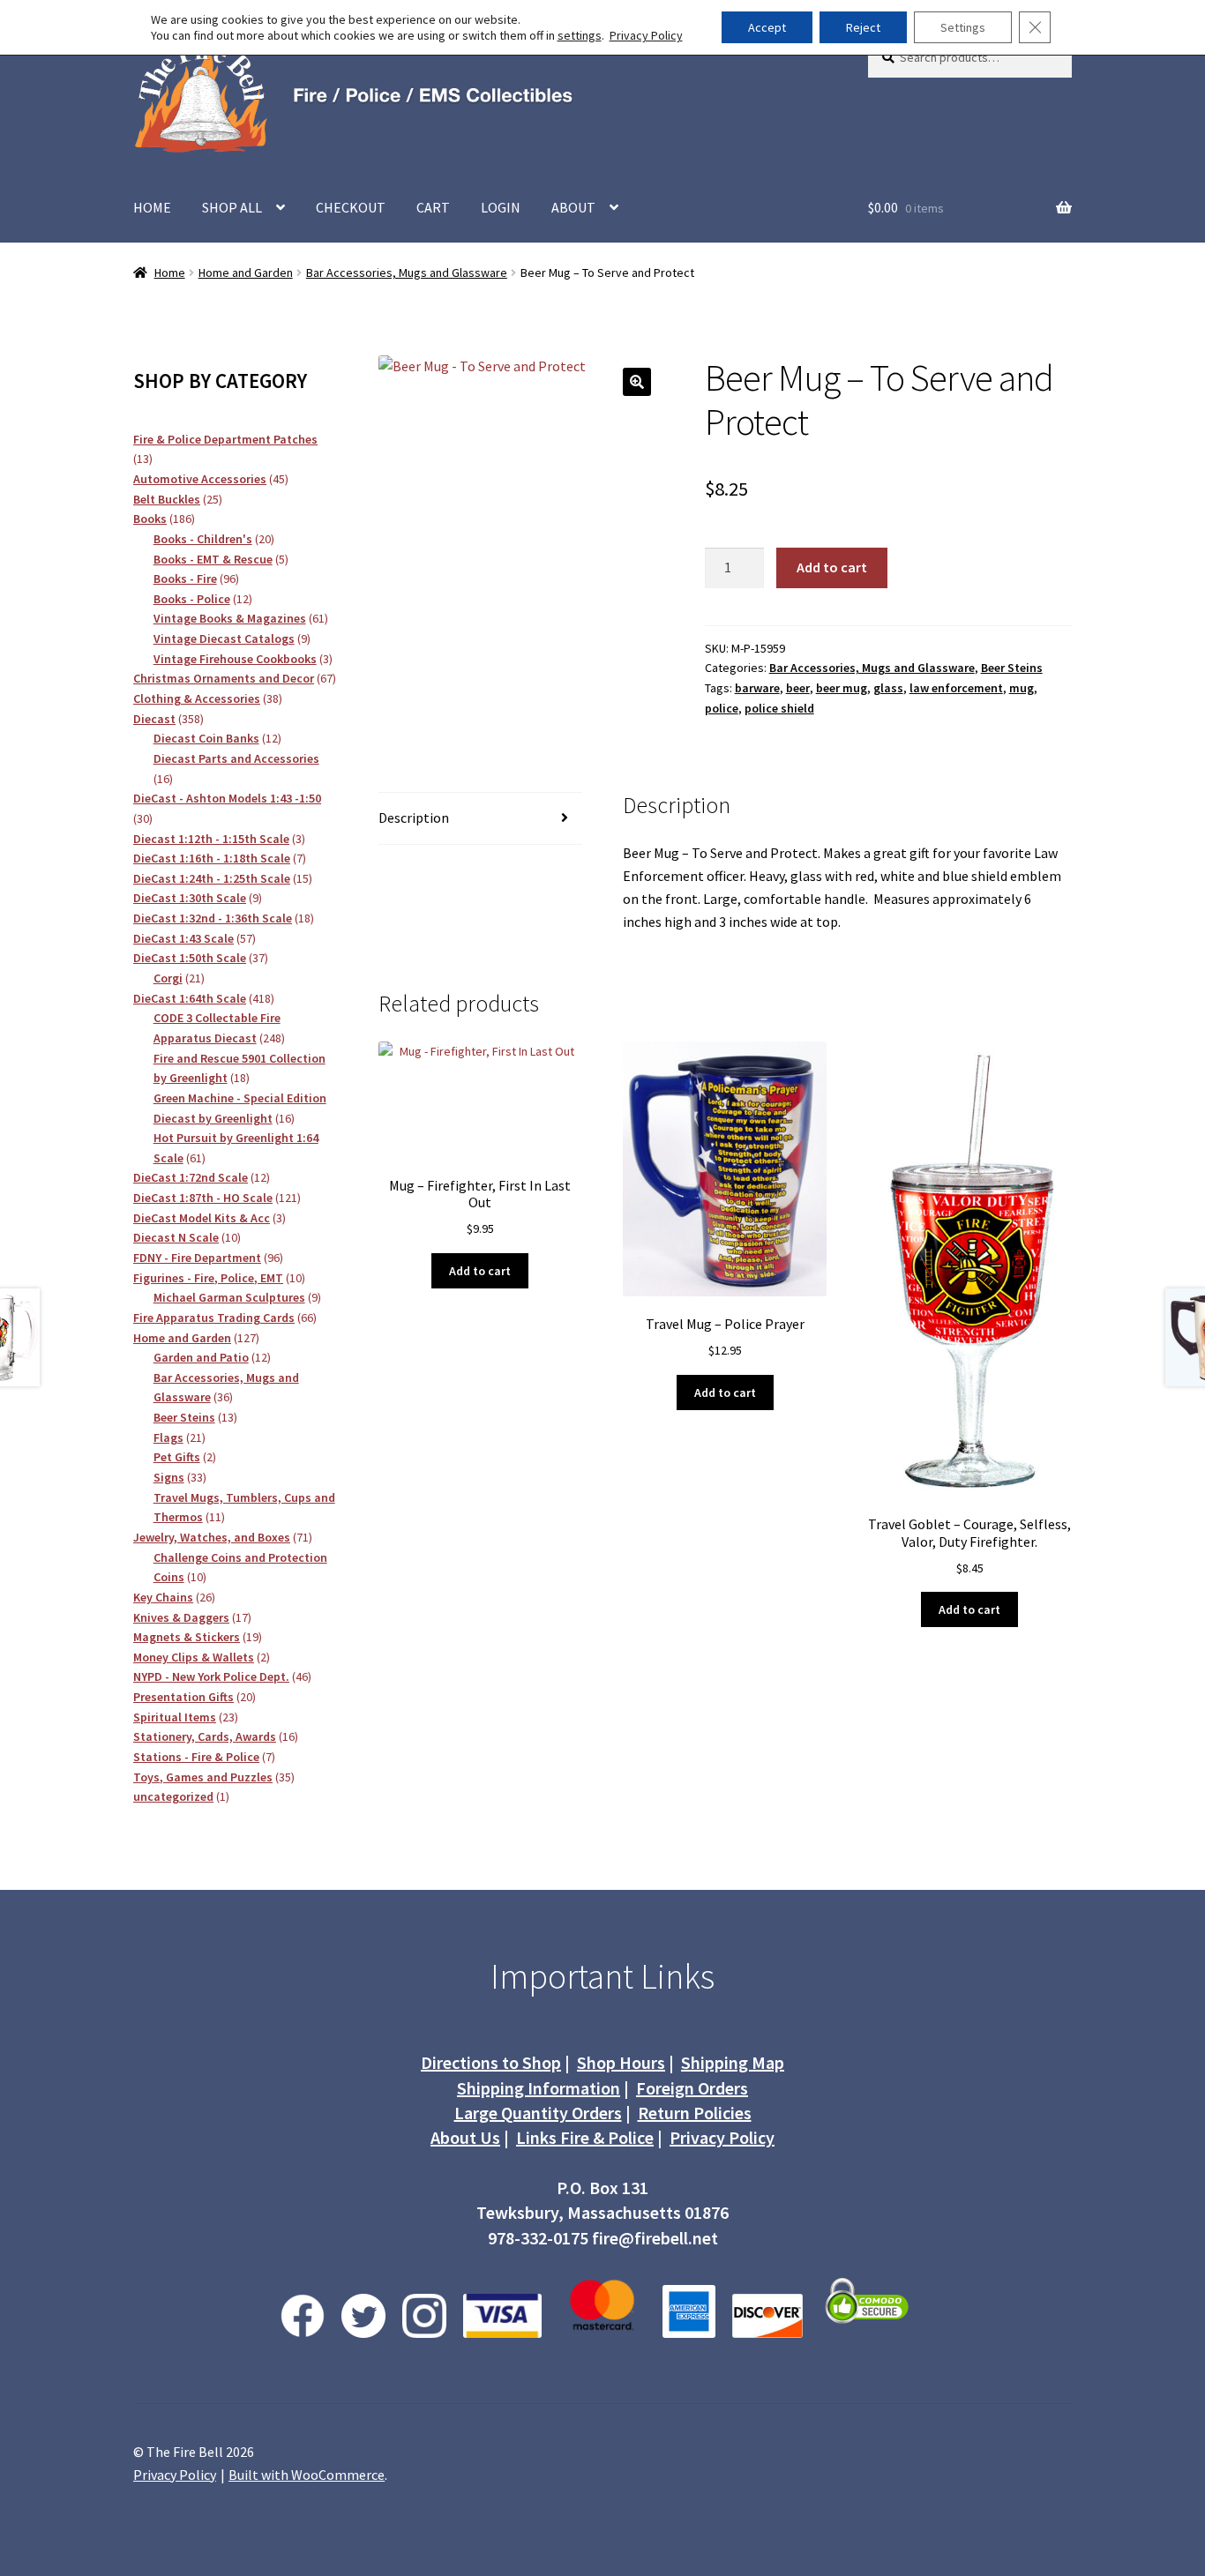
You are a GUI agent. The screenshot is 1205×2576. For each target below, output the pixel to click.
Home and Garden (246, 273)
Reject (863, 27)
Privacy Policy (722, 2137)
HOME (152, 207)
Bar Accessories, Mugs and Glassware (407, 273)
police (722, 708)
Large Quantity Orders (538, 2113)
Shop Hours (621, 2062)
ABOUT (573, 207)
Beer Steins (1012, 668)
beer (798, 688)
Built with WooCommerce (307, 2475)
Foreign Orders (692, 2088)
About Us (465, 2137)
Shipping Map (733, 2062)
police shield (779, 708)
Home (170, 273)
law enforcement (956, 688)
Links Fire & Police (585, 2137)
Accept (767, 27)
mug (1022, 688)
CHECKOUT (351, 207)
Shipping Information (539, 2088)
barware (757, 688)
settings (580, 35)
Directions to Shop (491, 2062)
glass (888, 688)
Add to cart (832, 567)
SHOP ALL (232, 207)
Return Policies (695, 2113)
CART (433, 207)
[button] (637, 382)
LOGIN (501, 207)
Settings (963, 27)
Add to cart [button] (480, 1271)
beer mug (842, 688)
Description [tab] (414, 818)
